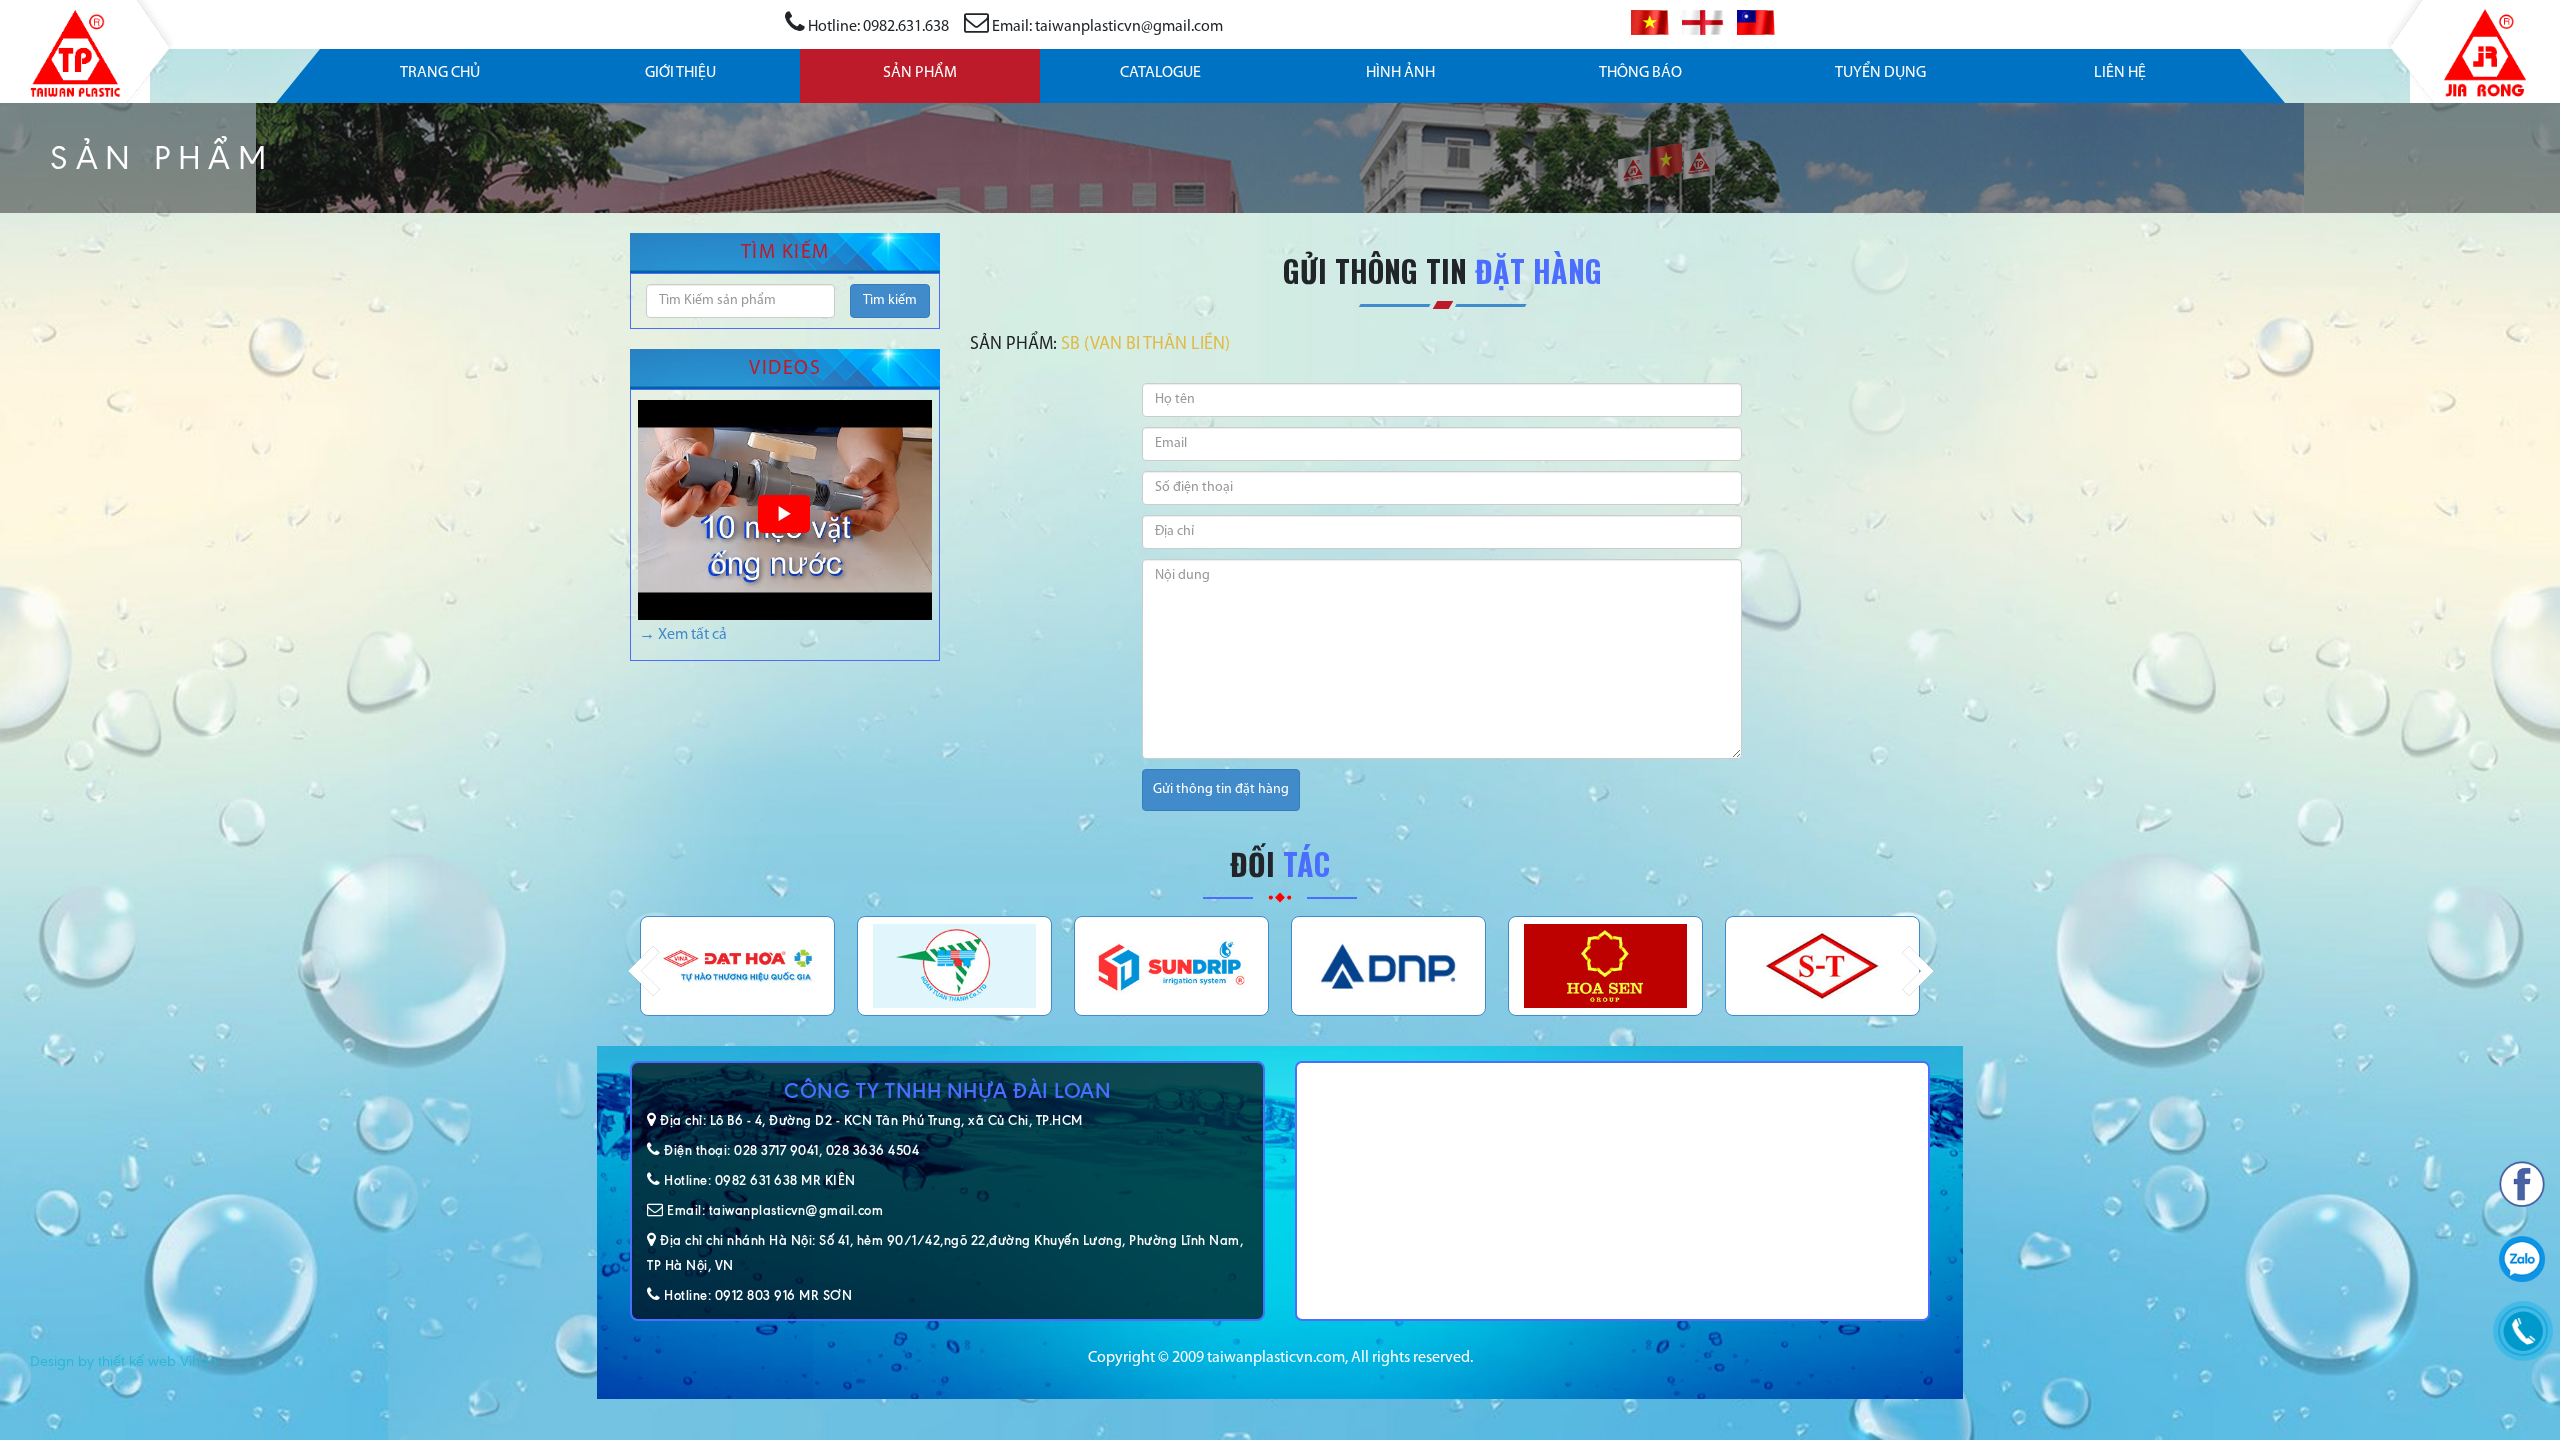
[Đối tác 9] (1605, 966)
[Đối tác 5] (737, 966)
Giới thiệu (680, 73)
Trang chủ (440, 73)
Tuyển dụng (1880, 73)
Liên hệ (2120, 73)
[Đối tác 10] (1822, 966)
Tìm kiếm (890, 300)
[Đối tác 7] (1171, 966)
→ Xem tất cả (683, 635)
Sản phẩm (920, 73)
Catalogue (1160, 73)
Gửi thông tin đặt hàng (1221, 789)
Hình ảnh (1400, 73)
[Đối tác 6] (954, 966)
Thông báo (1640, 73)
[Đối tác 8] (1388, 966)
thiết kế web (137, 1361)
